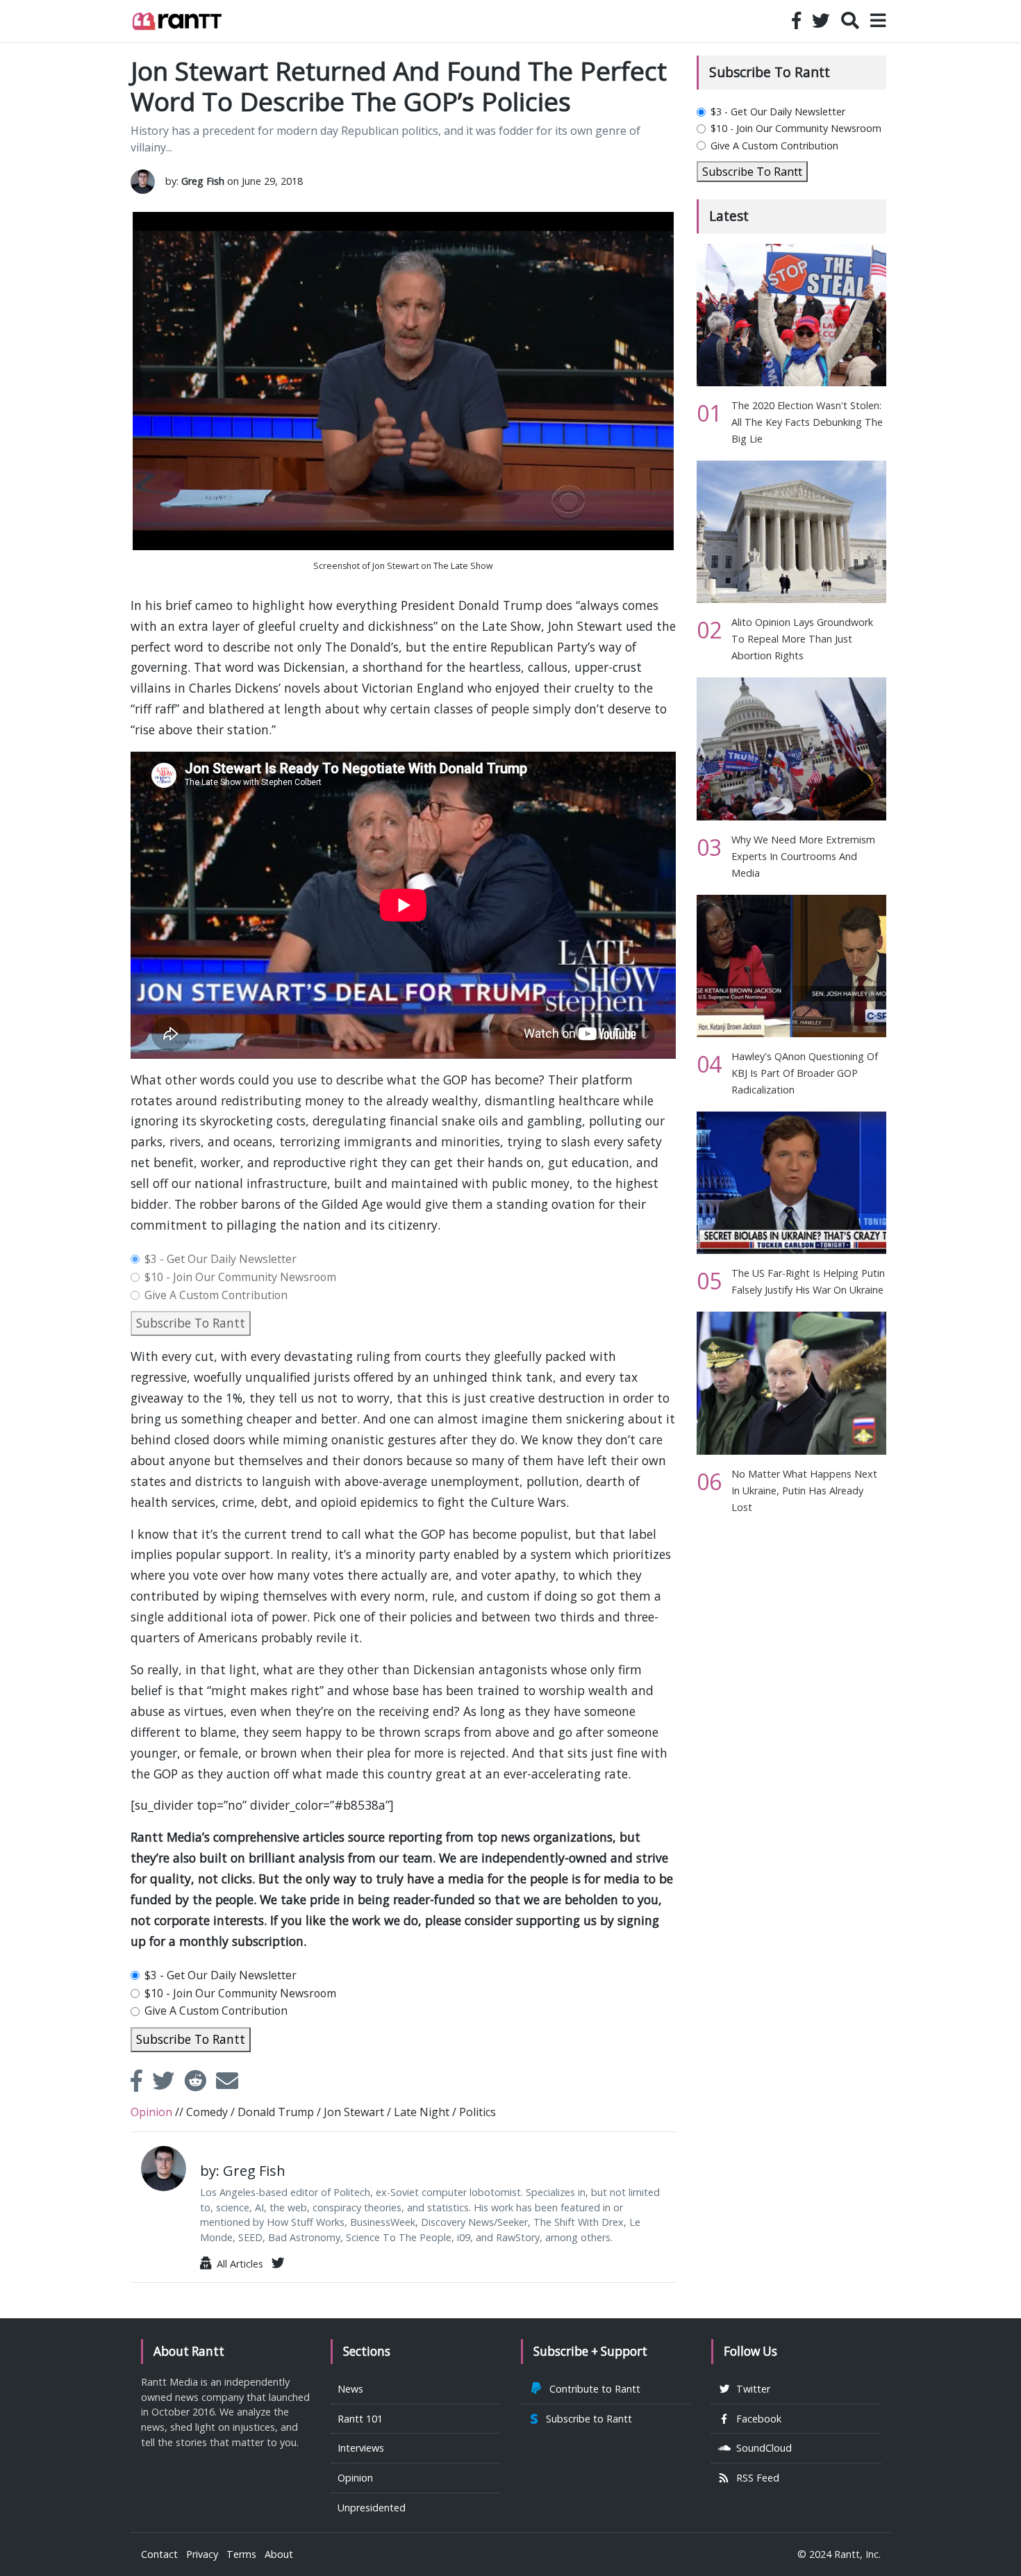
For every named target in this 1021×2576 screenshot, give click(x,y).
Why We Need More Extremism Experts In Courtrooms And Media (803, 856)
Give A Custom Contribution (216, 1296)
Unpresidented (372, 2508)
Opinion (355, 2478)
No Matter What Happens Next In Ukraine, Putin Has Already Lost (804, 1491)
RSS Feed (755, 2478)
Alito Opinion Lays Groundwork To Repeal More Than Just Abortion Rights (802, 639)
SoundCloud (761, 2448)
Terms (241, 2554)
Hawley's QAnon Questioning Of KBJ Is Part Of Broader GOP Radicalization (805, 1073)
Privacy (202, 2554)
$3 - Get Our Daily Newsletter (221, 1260)
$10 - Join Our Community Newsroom (240, 1278)
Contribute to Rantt (592, 2389)
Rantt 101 (360, 2419)
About (279, 2554)
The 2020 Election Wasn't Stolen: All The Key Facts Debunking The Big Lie (807, 422)
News (350, 2389)
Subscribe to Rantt (586, 2419)
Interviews (361, 2448)
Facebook (756, 2419)
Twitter (750, 2389)
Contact (159, 2554)
